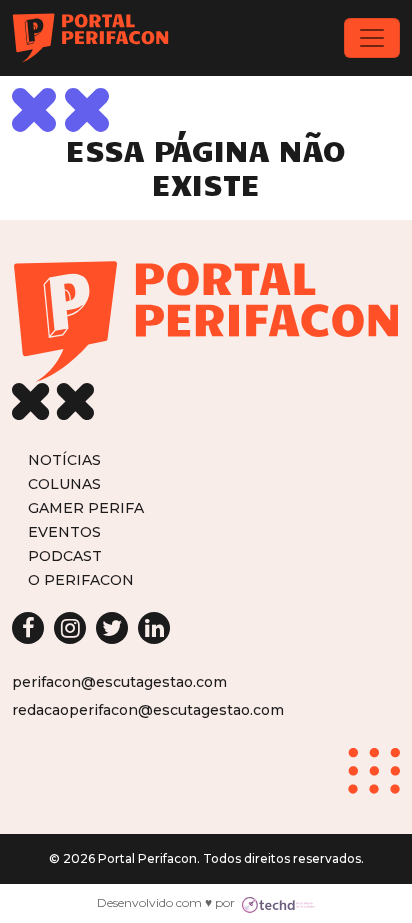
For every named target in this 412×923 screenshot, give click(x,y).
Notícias (64, 459)
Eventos (64, 531)
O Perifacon (81, 579)
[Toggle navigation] (372, 38)
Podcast (65, 555)
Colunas (64, 483)
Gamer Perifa (86, 507)
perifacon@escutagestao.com (119, 682)
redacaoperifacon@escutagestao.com (148, 710)
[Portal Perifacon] (90, 38)
